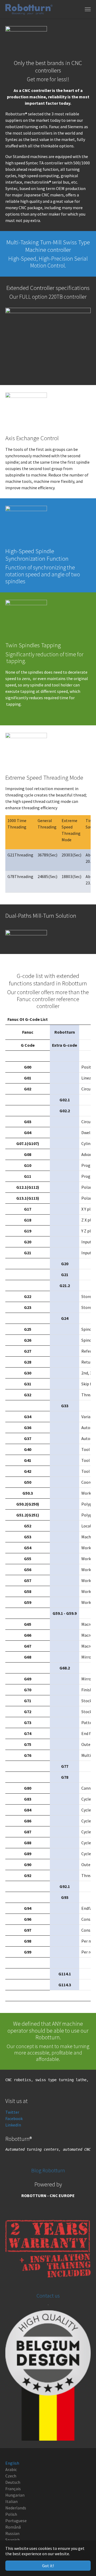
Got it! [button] (48, 2566)
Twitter (12, 2112)
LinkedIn (13, 2125)
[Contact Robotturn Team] (48, 2375)
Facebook (14, 2118)
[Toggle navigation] (88, 9)
